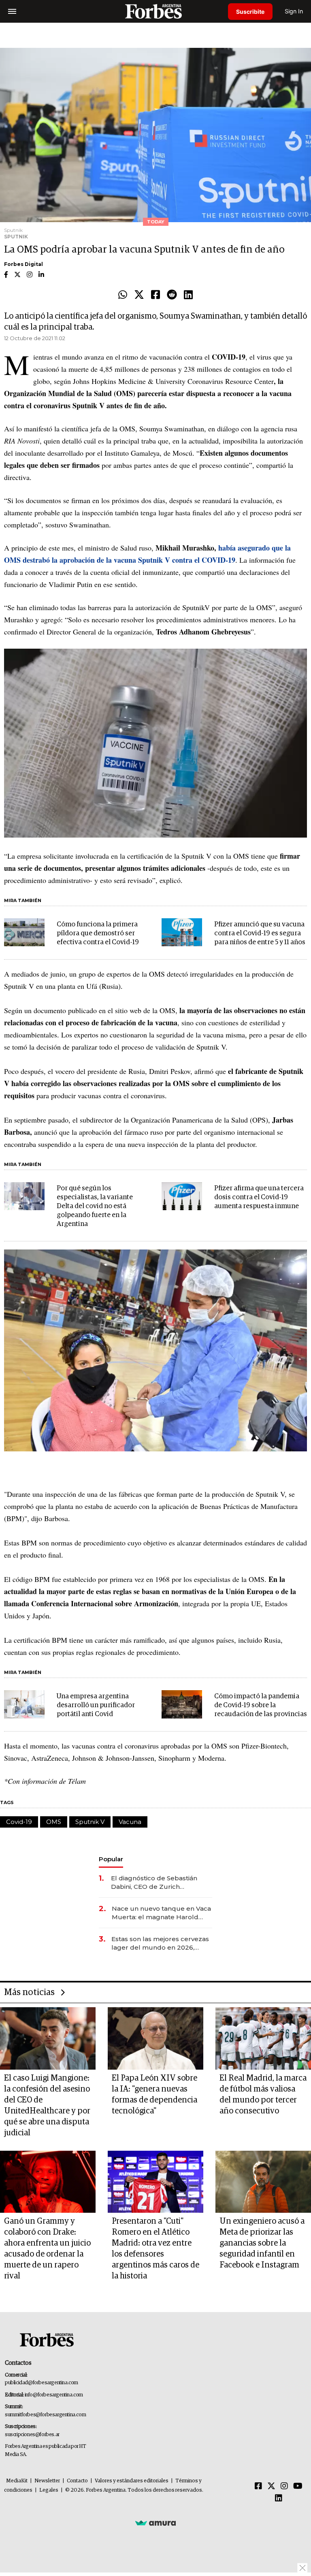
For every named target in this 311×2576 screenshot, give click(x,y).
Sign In (294, 11)
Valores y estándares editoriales (132, 2481)
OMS (54, 1822)
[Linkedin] (188, 295)
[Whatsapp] (123, 295)
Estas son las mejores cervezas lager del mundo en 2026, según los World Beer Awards (160, 1943)
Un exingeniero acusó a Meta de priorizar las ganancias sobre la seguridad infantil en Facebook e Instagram (262, 2243)
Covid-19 (19, 1822)
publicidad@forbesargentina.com (42, 2383)
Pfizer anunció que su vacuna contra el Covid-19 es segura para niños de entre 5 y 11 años (260, 933)
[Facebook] (155, 295)
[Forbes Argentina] (155, 11)
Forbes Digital (23, 264)
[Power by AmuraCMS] (155, 2522)
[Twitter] (139, 295)
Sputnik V (90, 1822)
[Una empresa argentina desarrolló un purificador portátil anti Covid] (24, 1704)
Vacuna (130, 1822)
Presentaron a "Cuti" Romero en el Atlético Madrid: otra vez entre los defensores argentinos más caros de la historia (155, 2249)
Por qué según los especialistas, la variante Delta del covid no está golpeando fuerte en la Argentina (95, 1206)
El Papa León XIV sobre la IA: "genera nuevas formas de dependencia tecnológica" (154, 2095)
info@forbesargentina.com (54, 2395)
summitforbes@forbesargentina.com (45, 2415)
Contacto (77, 2481)
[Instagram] (284, 2486)
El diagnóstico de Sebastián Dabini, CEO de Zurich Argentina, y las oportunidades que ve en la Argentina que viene (159, 1883)
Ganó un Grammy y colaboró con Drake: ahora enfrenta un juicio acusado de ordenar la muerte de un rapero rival (47, 2249)
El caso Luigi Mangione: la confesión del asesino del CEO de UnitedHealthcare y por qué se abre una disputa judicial (47, 2106)
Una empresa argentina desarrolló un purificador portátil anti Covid (96, 1705)
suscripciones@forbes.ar (32, 2435)
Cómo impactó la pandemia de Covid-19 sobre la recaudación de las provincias (261, 1705)
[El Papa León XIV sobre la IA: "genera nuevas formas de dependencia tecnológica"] (155, 2038)
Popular (111, 1859)
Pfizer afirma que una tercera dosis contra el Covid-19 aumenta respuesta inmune (259, 1197)
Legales (49, 2490)
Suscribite (250, 12)
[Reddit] (172, 295)
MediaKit (17, 2481)
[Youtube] (298, 2486)
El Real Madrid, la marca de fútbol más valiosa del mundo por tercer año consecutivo (263, 2095)
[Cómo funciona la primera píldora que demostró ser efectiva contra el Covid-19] (24, 932)
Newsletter (47, 2481)
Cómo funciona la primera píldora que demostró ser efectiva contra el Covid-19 (98, 933)
